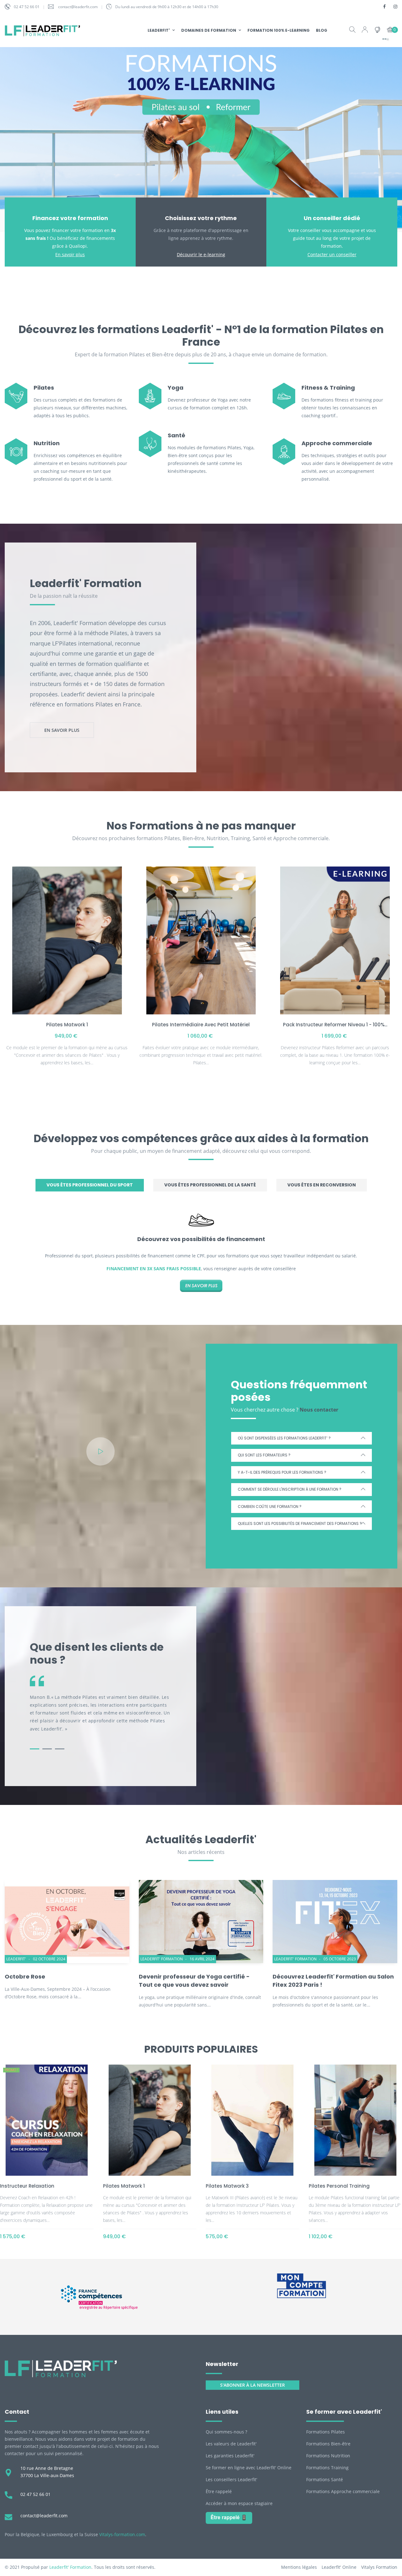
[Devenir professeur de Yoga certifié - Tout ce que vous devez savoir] (201, 1921)
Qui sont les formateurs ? (264, 1455)
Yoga (176, 388)
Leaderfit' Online (339, 2567)
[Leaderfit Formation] (61, 2368)
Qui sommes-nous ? (226, 2432)
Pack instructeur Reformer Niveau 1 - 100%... (335, 1025)
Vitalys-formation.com (122, 2534)
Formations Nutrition (328, 2456)
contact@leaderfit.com (78, 7)
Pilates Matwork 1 (67, 1025)
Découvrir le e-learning (201, 254)
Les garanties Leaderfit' (230, 2456)
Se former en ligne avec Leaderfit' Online (249, 2468)
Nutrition (47, 443)
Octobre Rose (25, 1977)
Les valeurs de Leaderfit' (231, 2444)
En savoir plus (70, 254)
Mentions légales (299, 2567)
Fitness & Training (328, 388)
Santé (177, 435)
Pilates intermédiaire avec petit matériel (201, 1025)
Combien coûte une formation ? (270, 1507)
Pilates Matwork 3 (227, 2186)
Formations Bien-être (328, 2444)
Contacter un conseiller (332, 254)
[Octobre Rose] (67, 1921)
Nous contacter (319, 1410)
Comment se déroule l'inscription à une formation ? (290, 1489)
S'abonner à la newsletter (253, 2385)
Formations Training (327, 2468)
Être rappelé (219, 2491)
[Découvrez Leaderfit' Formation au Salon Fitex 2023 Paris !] (335, 1921)
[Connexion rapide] (365, 30)
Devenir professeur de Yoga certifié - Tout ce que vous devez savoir (194, 1981)
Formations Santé (325, 2479)
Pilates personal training (339, 2186)
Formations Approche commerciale (343, 2491)
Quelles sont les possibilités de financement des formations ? (300, 1523)
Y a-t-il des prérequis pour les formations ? (282, 1472)
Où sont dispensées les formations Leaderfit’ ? (284, 1438)
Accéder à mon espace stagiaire (239, 2503)
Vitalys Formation (379, 2567)
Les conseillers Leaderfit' (231, 2479)
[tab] (90, 1185)
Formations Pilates (326, 2432)
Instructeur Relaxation (27, 2186)
